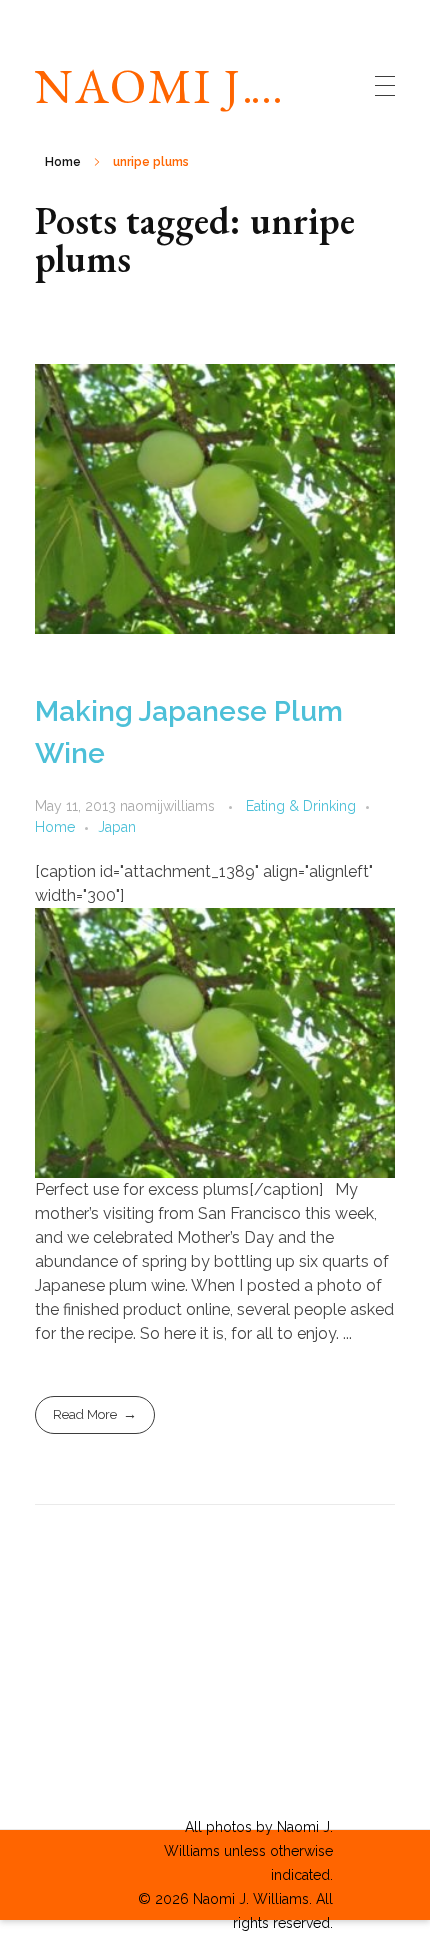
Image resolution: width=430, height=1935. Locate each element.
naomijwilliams (169, 806)
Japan (117, 827)
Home (63, 162)
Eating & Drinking (301, 806)
